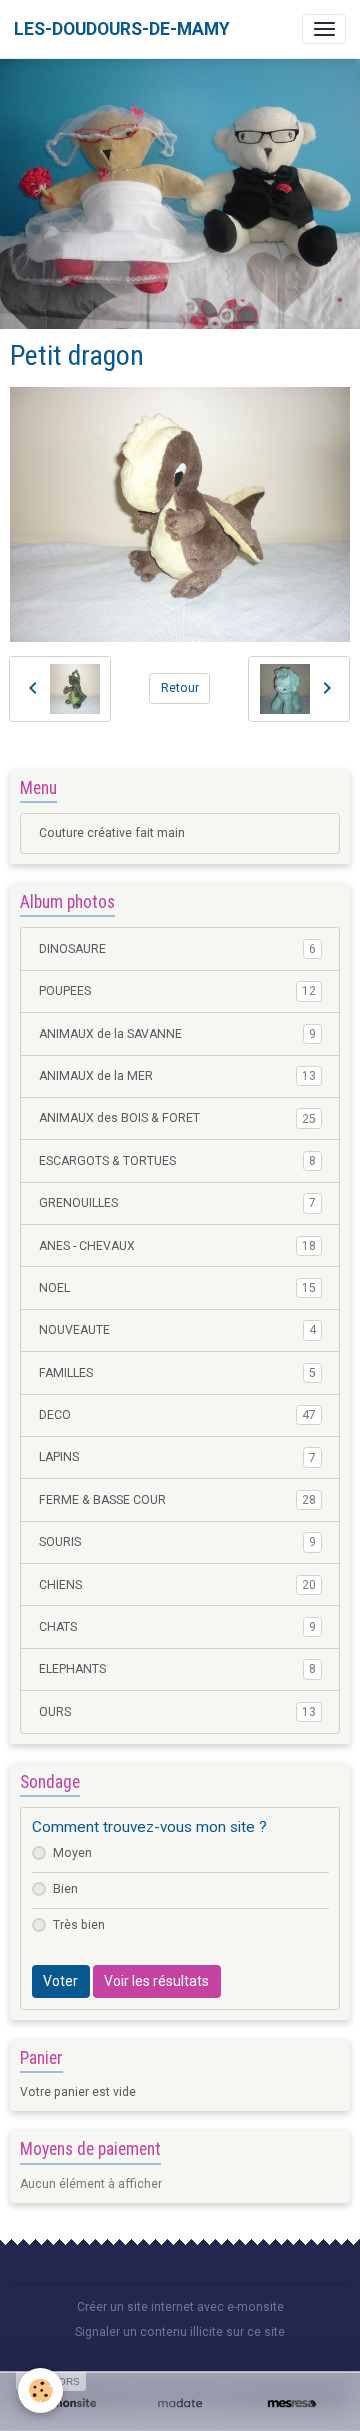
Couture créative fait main (112, 833)
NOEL (177, 1288)
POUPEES (177, 991)
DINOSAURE (177, 949)
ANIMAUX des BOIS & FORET (177, 1118)
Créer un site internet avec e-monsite (180, 2307)
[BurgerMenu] (324, 29)
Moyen (72, 1853)
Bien (65, 1889)
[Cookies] (40, 2390)
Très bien (79, 1925)
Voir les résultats (156, 1981)
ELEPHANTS (177, 1669)
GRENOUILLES (177, 1203)
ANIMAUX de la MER (177, 1076)
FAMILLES (177, 1373)
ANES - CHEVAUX (177, 1246)
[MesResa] (292, 2403)
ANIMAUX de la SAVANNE (177, 1034)
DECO (177, 1415)
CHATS (177, 1627)
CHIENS (177, 1585)
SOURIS (177, 1542)
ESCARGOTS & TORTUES (177, 1161)
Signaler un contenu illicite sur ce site (180, 2332)
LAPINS (177, 1457)
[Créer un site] (68, 2403)
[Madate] (180, 2403)
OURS (177, 1712)
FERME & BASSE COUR (177, 1500)
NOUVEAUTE (177, 1330)
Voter (60, 1981)
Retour (180, 688)
